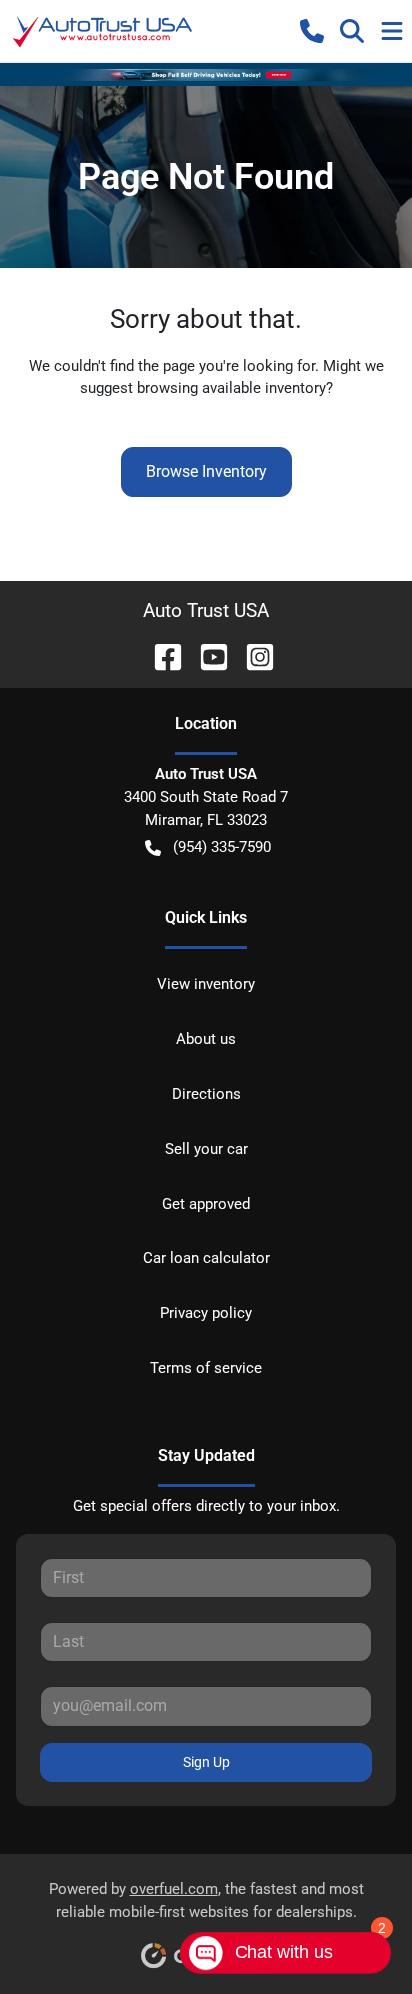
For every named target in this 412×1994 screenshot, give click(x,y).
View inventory (206, 984)
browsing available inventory (231, 388)
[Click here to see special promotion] (206, 74)
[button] (312, 31)
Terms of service (206, 1368)
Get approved (206, 1204)
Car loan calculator (206, 1258)
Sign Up (206, 1762)
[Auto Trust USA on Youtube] (206, 655)
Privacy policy (206, 1313)
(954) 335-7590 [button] (222, 847)
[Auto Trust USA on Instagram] (252, 655)
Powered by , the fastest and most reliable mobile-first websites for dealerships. (206, 1900)
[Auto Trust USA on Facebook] (160, 655)
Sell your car (206, 1149)
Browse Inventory (206, 471)
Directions (206, 1094)
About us (206, 1039)
